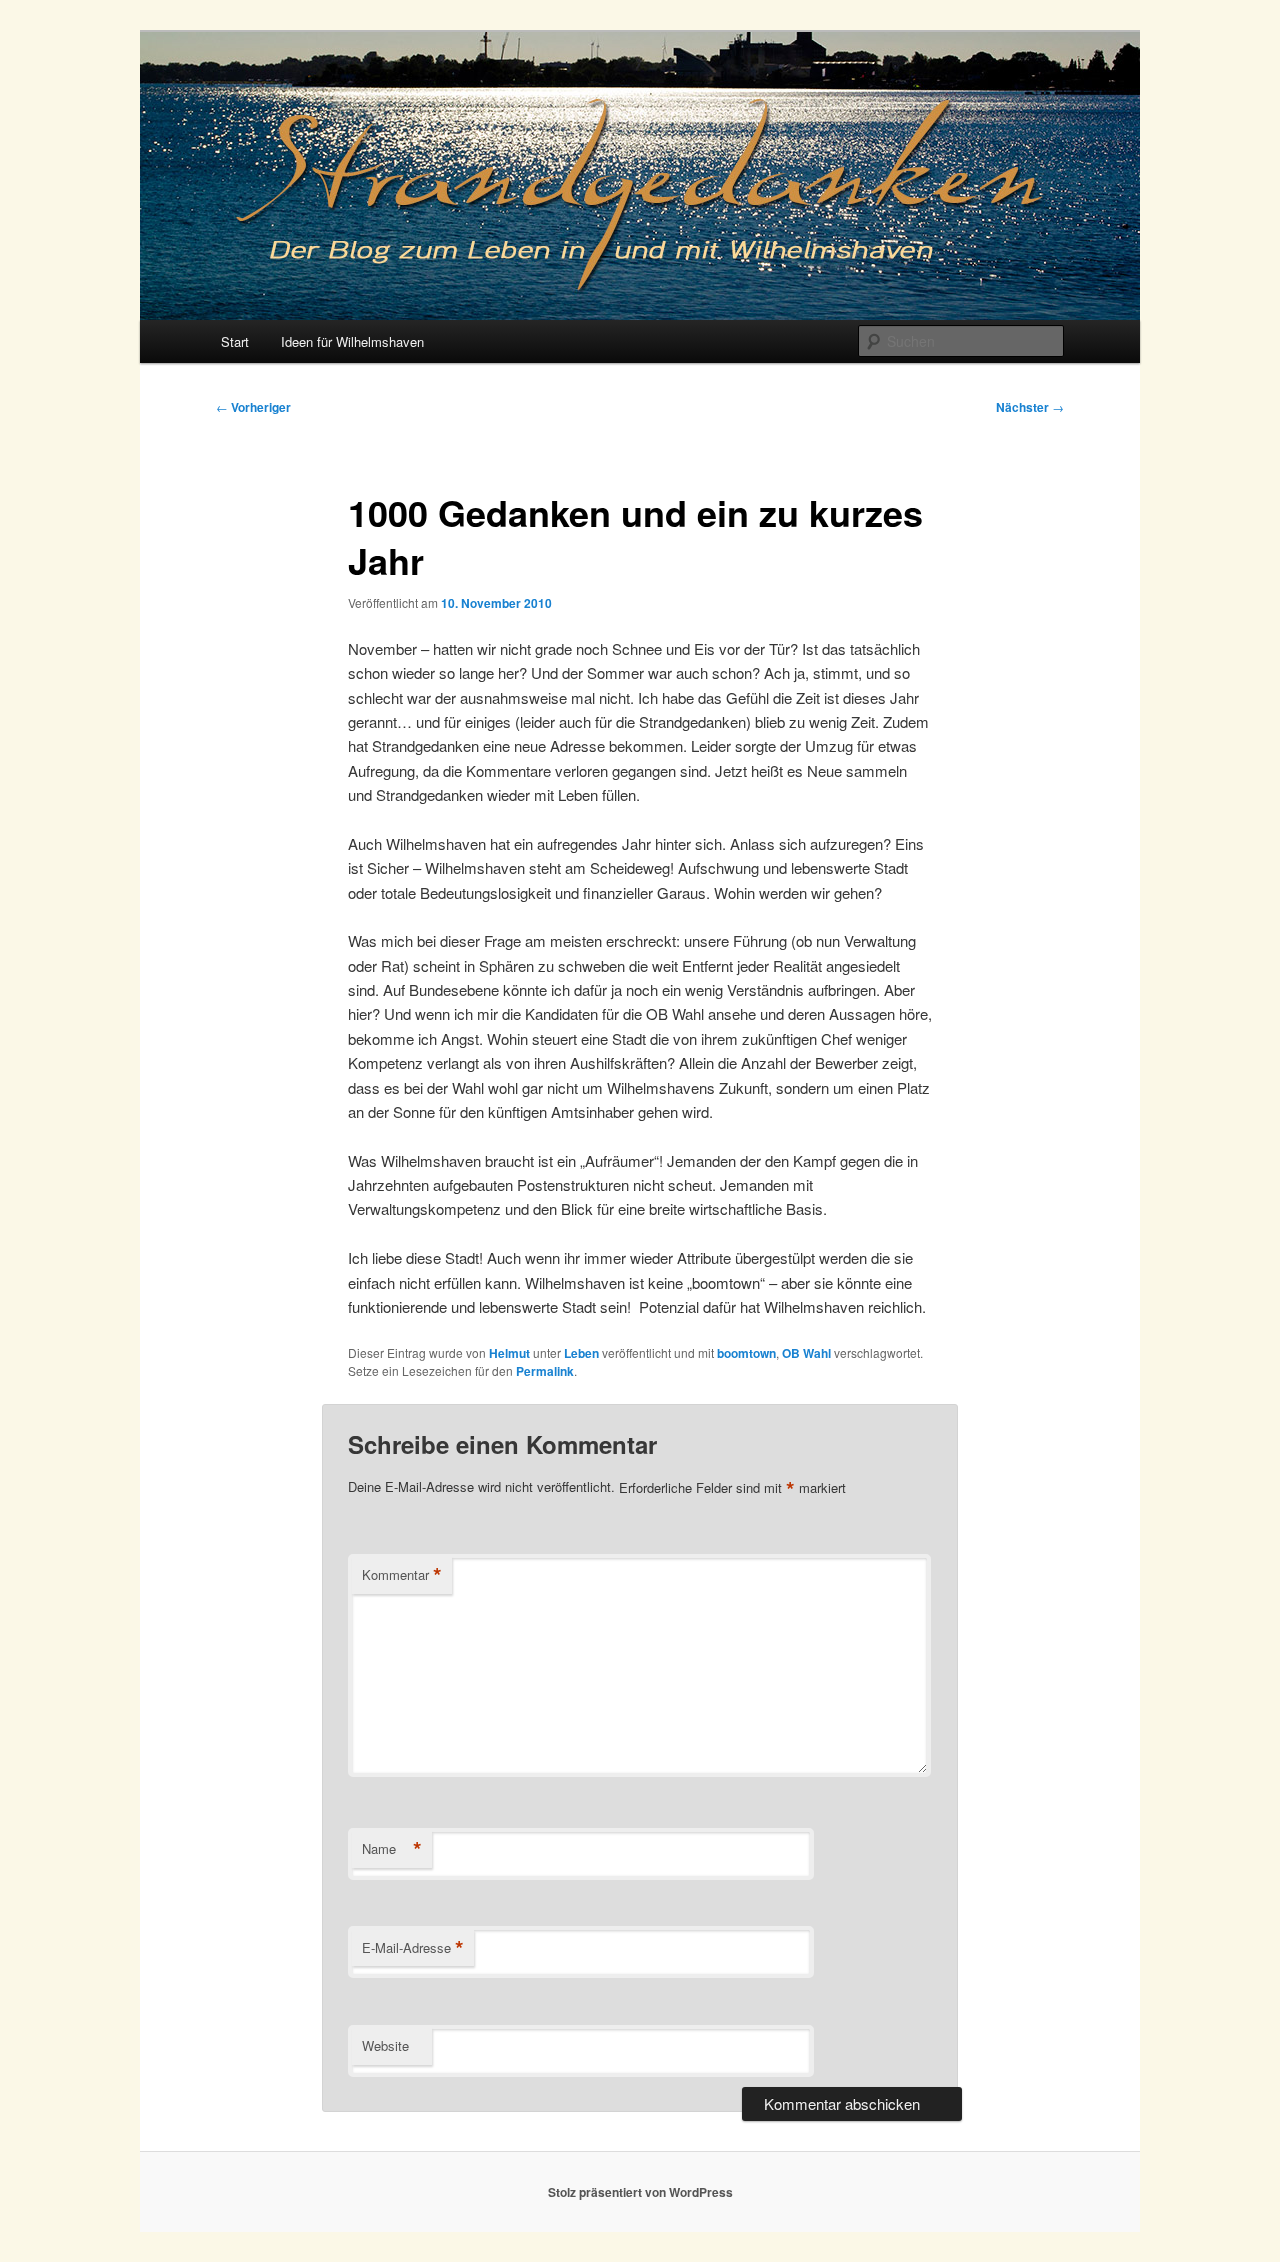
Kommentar (402, 1575)
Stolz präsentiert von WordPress (640, 2192)
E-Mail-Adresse (413, 1948)
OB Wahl (806, 1353)
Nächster (1030, 407)
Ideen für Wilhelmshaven (352, 341)
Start (235, 341)
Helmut (509, 1353)
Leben (581, 1353)
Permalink (545, 1371)
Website (385, 2045)
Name (392, 1849)
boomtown (746, 1353)
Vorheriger (253, 407)
